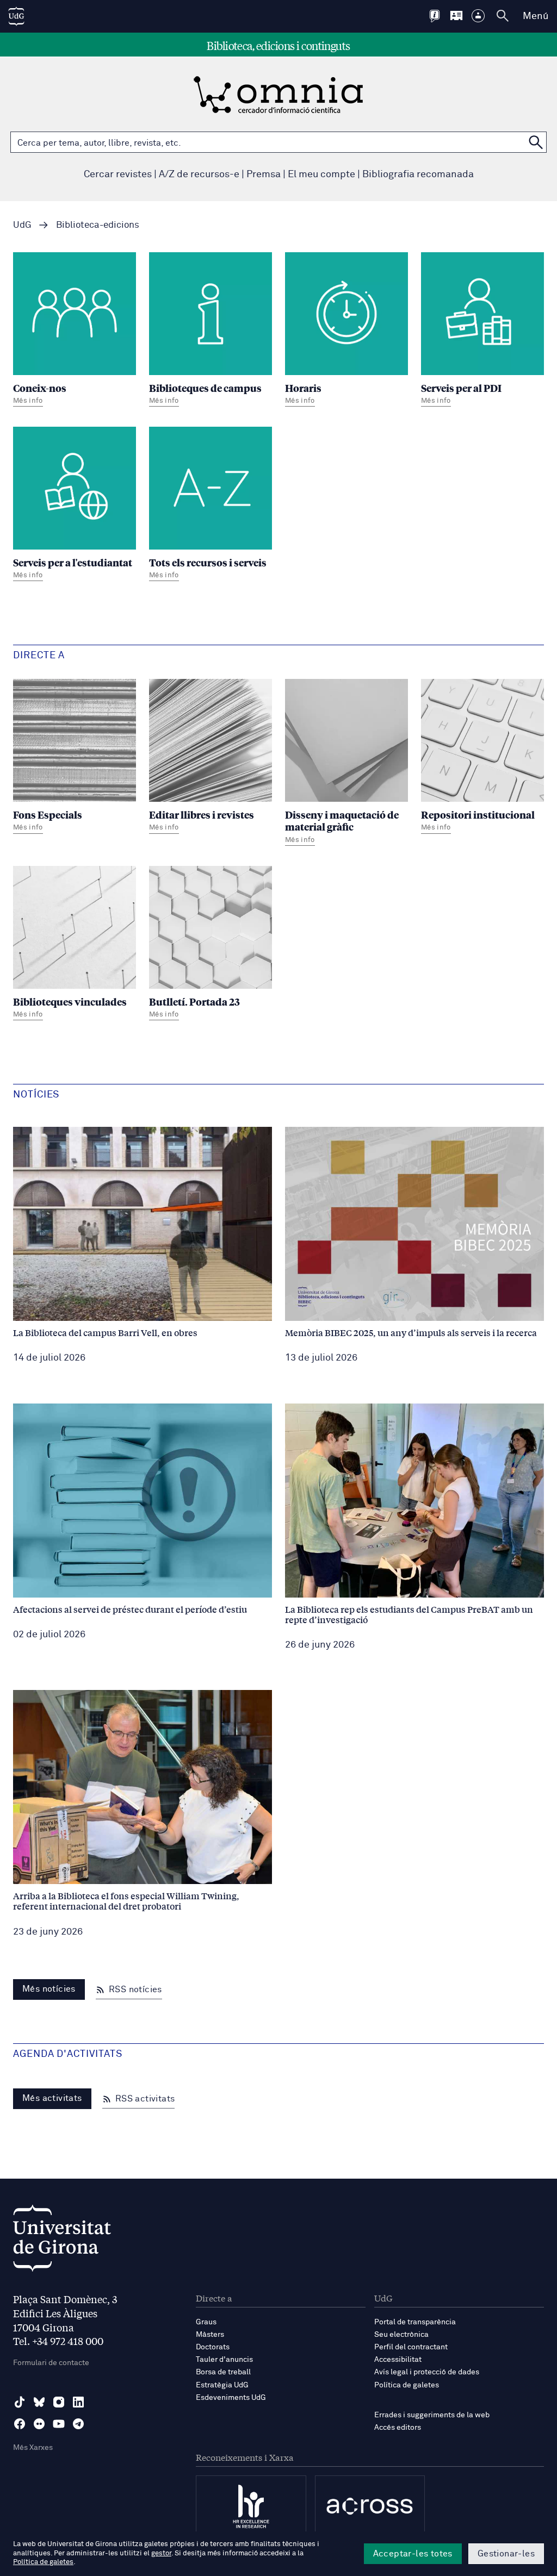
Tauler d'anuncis (224, 2360)
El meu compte (321, 174)
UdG (22, 225)
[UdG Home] (16, 16)
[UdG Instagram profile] (59, 2402)
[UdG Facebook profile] (20, 2424)
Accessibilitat (398, 2360)
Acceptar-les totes (413, 2554)
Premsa (264, 174)
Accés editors (398, 2428)
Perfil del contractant (411, 2347)
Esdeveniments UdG (231, 2398)
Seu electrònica (401, 2335)
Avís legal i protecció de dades (427, 2372)
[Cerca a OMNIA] (536, 142)
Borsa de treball (223, 2372)
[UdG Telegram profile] (78, 2424)
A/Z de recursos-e (199, 174)
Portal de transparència (415, 2322)
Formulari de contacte (51, 2363)
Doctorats (213, 2347)
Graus (206, 2322)
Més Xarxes (33, 2448)
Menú (536, 16)
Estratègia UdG (222, 2385)
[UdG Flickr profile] (39, 2424)
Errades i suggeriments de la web (432, 2415)
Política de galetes (407, 2385)
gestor (161, 2553)
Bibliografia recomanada (418, 174)
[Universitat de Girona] (62, 2241)
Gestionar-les (506, 2554)
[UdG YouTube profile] (59, 2424)
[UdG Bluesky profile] (39, 2402)
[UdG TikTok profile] (20, 2402)
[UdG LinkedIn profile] (78, 2402)
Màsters (210, 2335)
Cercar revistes (118, 174)
